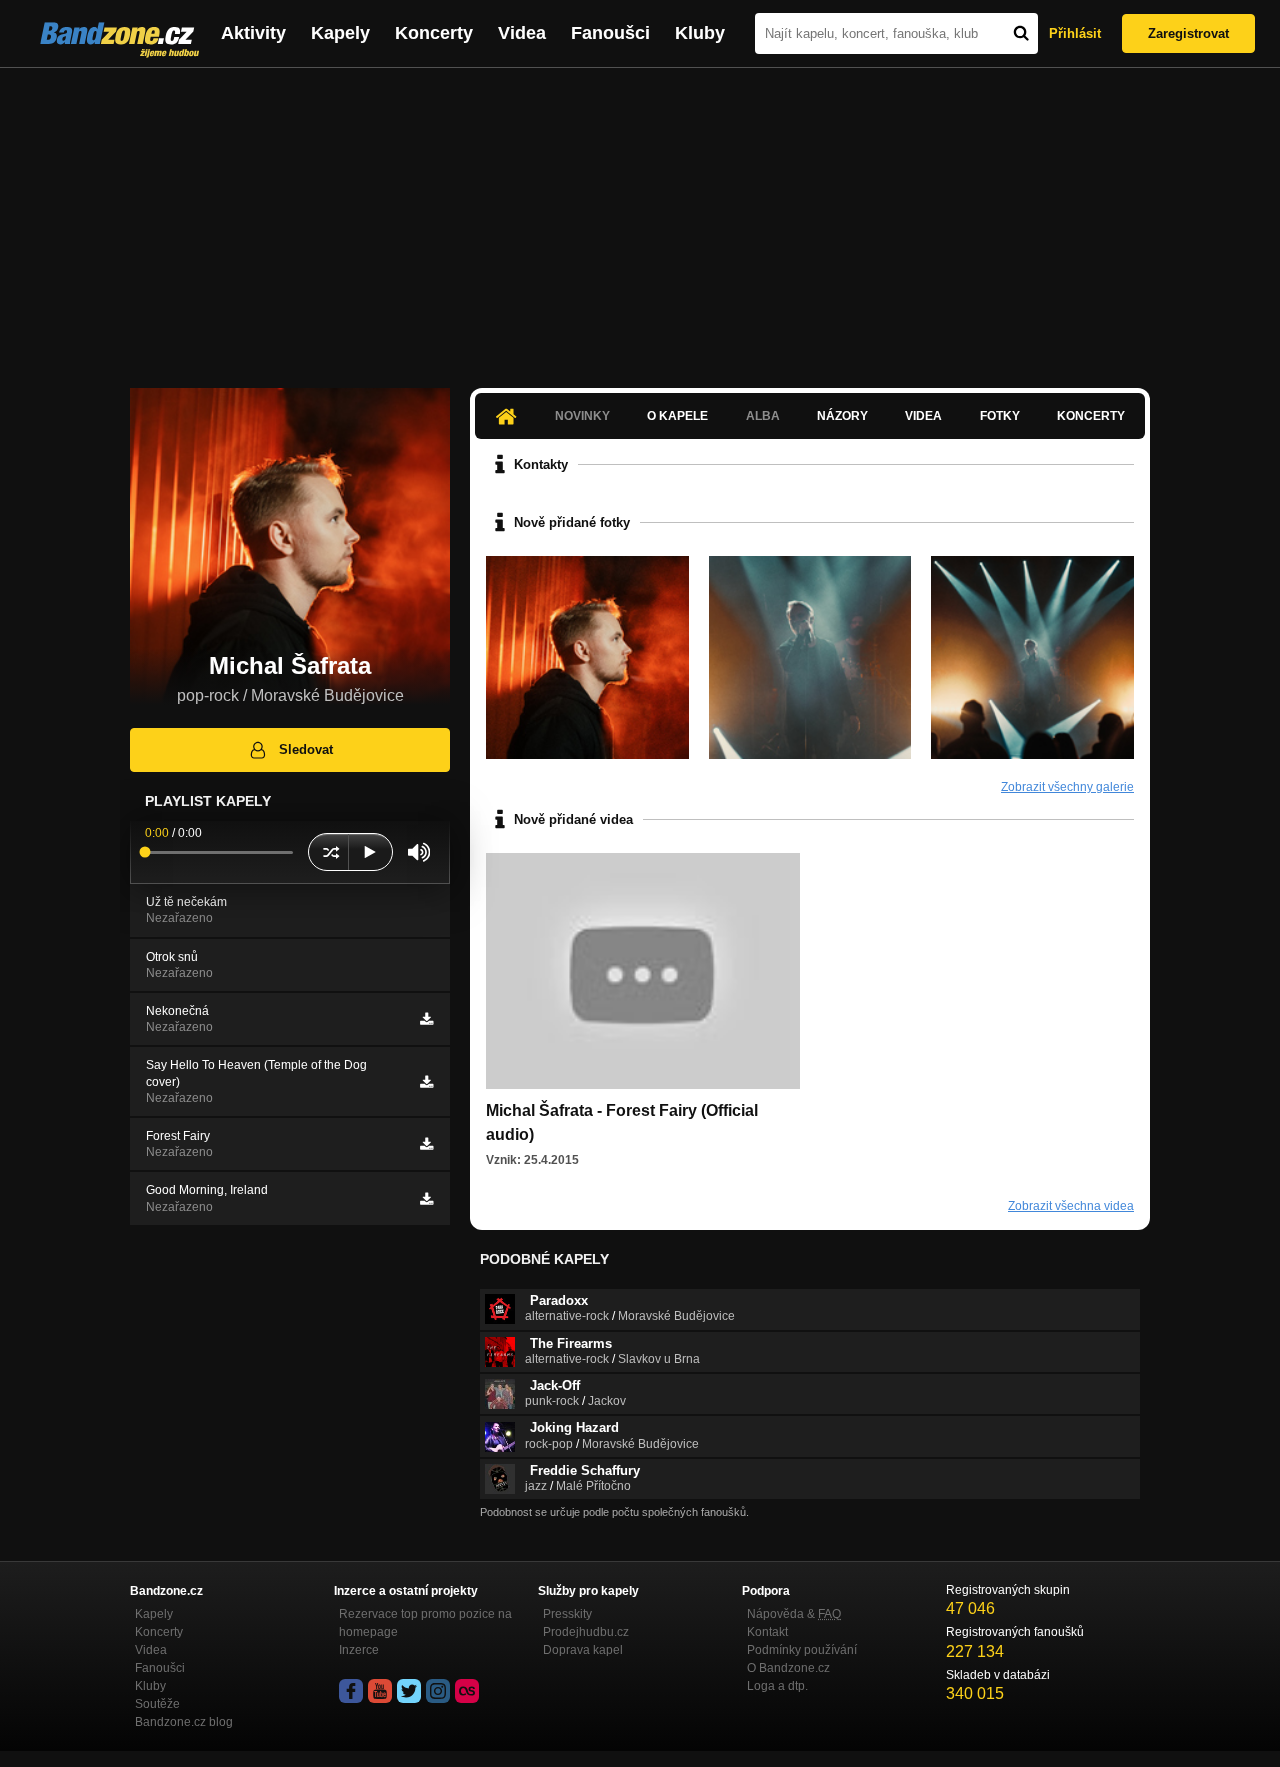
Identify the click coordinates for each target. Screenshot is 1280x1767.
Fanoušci (610, 33)
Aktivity (253, 33)
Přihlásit (1075, 33)
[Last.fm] (467, 1691)
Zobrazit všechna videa (1071, 1206)
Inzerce (359, 1650)
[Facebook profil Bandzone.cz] (351, 1691)
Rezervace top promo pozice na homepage (425, 1623)
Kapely (340, 33)
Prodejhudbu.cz (586, 1632)
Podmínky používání (802, 1650)
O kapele (677, 416)
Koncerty (434, 33)
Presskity (567, 1614)
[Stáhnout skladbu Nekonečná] (426, 1019)
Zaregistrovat (1188, 33)
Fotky (1000, 416)
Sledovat (306, 749)
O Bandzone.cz (788, 1668)
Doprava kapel (583, 1650)
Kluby (700, 33)
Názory (842, 416)
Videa (522, 33)
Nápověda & (794, 1614)
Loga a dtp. (777, 1686)
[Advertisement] (640, 218)
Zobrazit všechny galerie (1067, 787)
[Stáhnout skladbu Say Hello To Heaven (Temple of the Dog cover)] (426, 1082)
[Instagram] (438, 1691)
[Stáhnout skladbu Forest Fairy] (426, 1144)
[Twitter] (409, 1691)
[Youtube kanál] (380, 1691)
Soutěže (157, 1704)
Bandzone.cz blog (184, 1722)
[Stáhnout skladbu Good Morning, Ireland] (426, 1199)
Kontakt (767, 1632)
